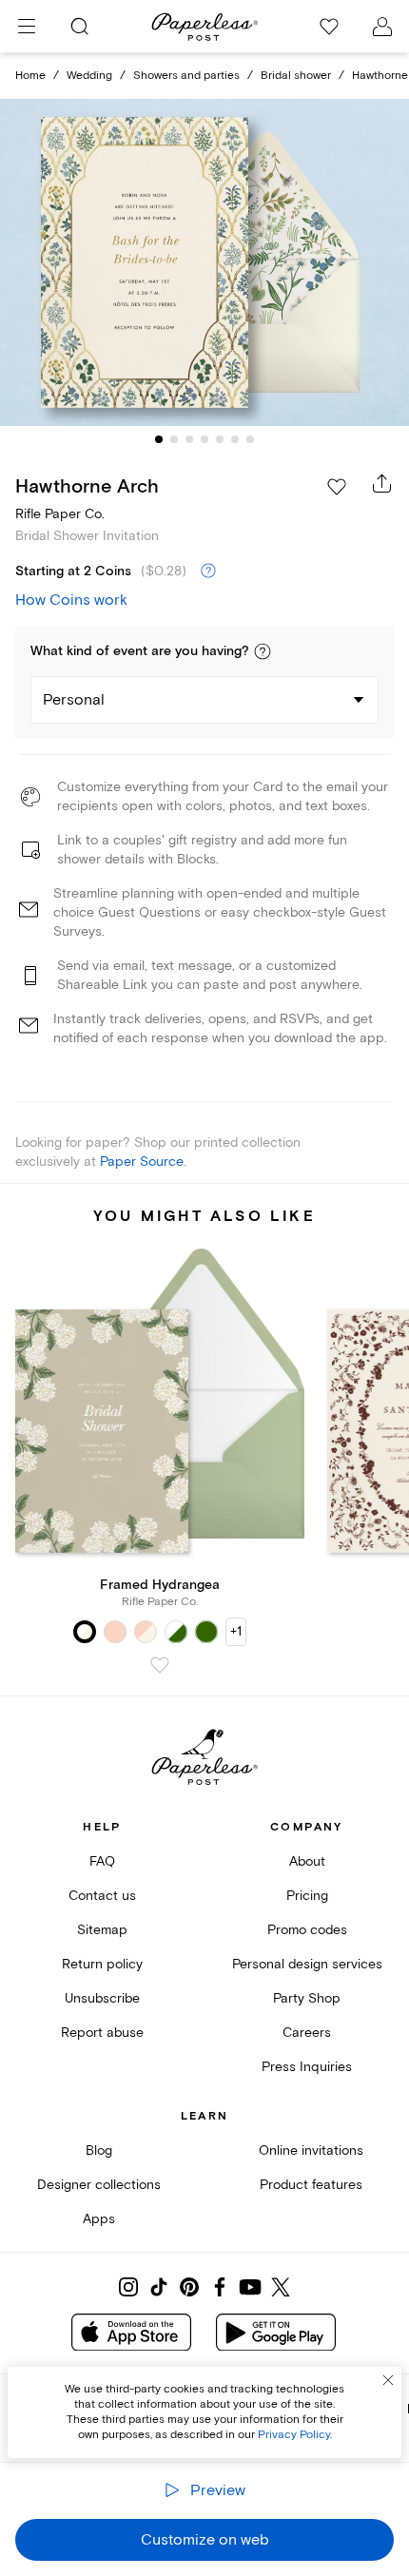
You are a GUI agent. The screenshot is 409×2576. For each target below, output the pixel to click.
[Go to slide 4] (204, 439)
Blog (99, 2150)
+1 (236, 1631)
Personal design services (307, 1964)
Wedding (89, 76)
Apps (99, 2219)
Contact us (102, 1896)
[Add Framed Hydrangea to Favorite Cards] (160, 1665)
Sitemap (102, 1930)
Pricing (307, 1896)
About (307, 1861)
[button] (263, 651)
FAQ (102, 1861)
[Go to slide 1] (159, 439)
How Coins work (71, 600)
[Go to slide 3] (189, 439)
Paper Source (142, 1162)
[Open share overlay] (382, 483)
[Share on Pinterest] (189, 2287)
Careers (307, 2033)
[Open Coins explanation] (208, 571)
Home (30, 76)
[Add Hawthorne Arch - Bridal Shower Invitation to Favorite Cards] (337, 487)
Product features (311, 2185)
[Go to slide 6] (235, 439)
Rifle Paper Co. (60, 514)
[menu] (27, 27)
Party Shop (307, 1998)
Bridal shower (296, 76)
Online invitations (311, 2150)
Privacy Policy (294, 2435)
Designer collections (99, 2185)
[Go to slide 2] (174, 439)
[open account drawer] (382, 27)
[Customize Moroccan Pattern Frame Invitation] (204, 262)
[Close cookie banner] (388, 2380)
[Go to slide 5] (220, 439)
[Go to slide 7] (250, 439)
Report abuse (102, 2033)
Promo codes (307, 1930)
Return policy (102, 1964)
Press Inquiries (307, 2067)
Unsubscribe (102, 1998)
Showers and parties (186, 76)
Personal (74, 700)
